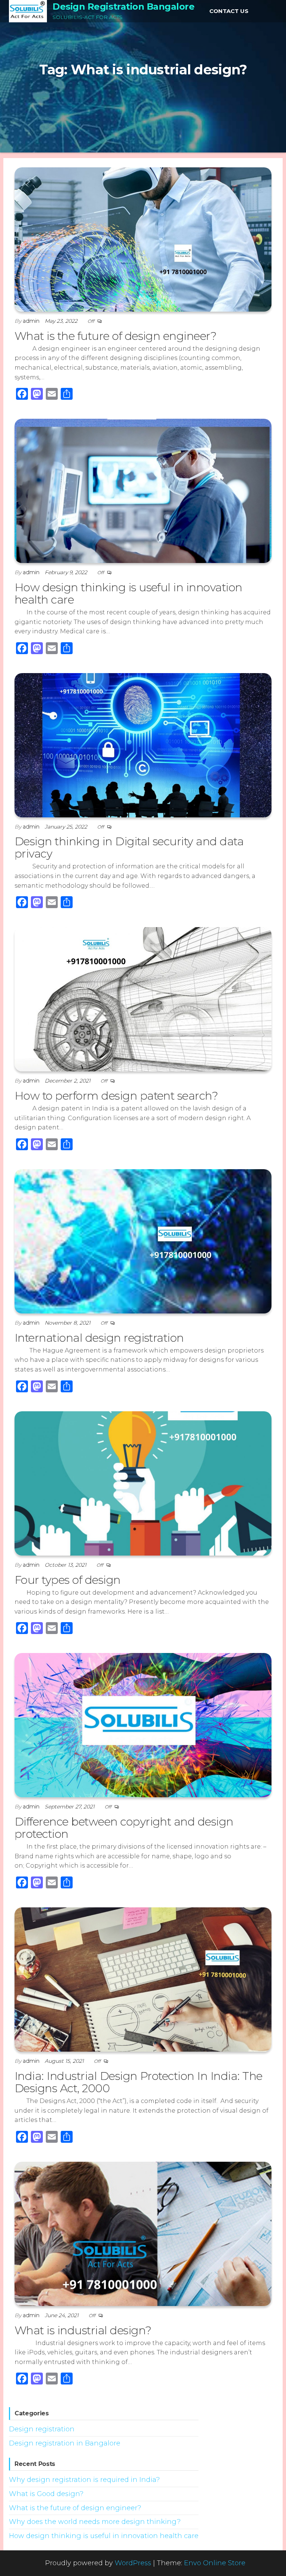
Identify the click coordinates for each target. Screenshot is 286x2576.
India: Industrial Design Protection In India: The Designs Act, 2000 (139, 2082)
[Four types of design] (143, 1483)
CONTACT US (229, 11)
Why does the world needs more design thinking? (95, 2522)
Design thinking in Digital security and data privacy (129, 848)
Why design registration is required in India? (84, 2480)
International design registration (99, 1338)
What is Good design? (46, 2494)
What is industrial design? (83, 2330)
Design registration (42, 2429)
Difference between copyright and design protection (124, 1828)
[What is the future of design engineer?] (143, 239)
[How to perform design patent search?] (143, 999)
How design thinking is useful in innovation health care (128, 594)
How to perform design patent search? (116, 1096)
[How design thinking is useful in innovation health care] (143, 491)
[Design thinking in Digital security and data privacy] (143, 745)
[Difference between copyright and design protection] (143, 1725)
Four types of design (68, 1580)
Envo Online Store (215, 2563)
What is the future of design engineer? (115, 336)
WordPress (133, 2563)
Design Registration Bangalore (123, 7)
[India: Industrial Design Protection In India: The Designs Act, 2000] (143, 1979)
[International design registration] (143, 1241)
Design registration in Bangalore (65, 2443)
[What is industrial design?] (143, 2234)
